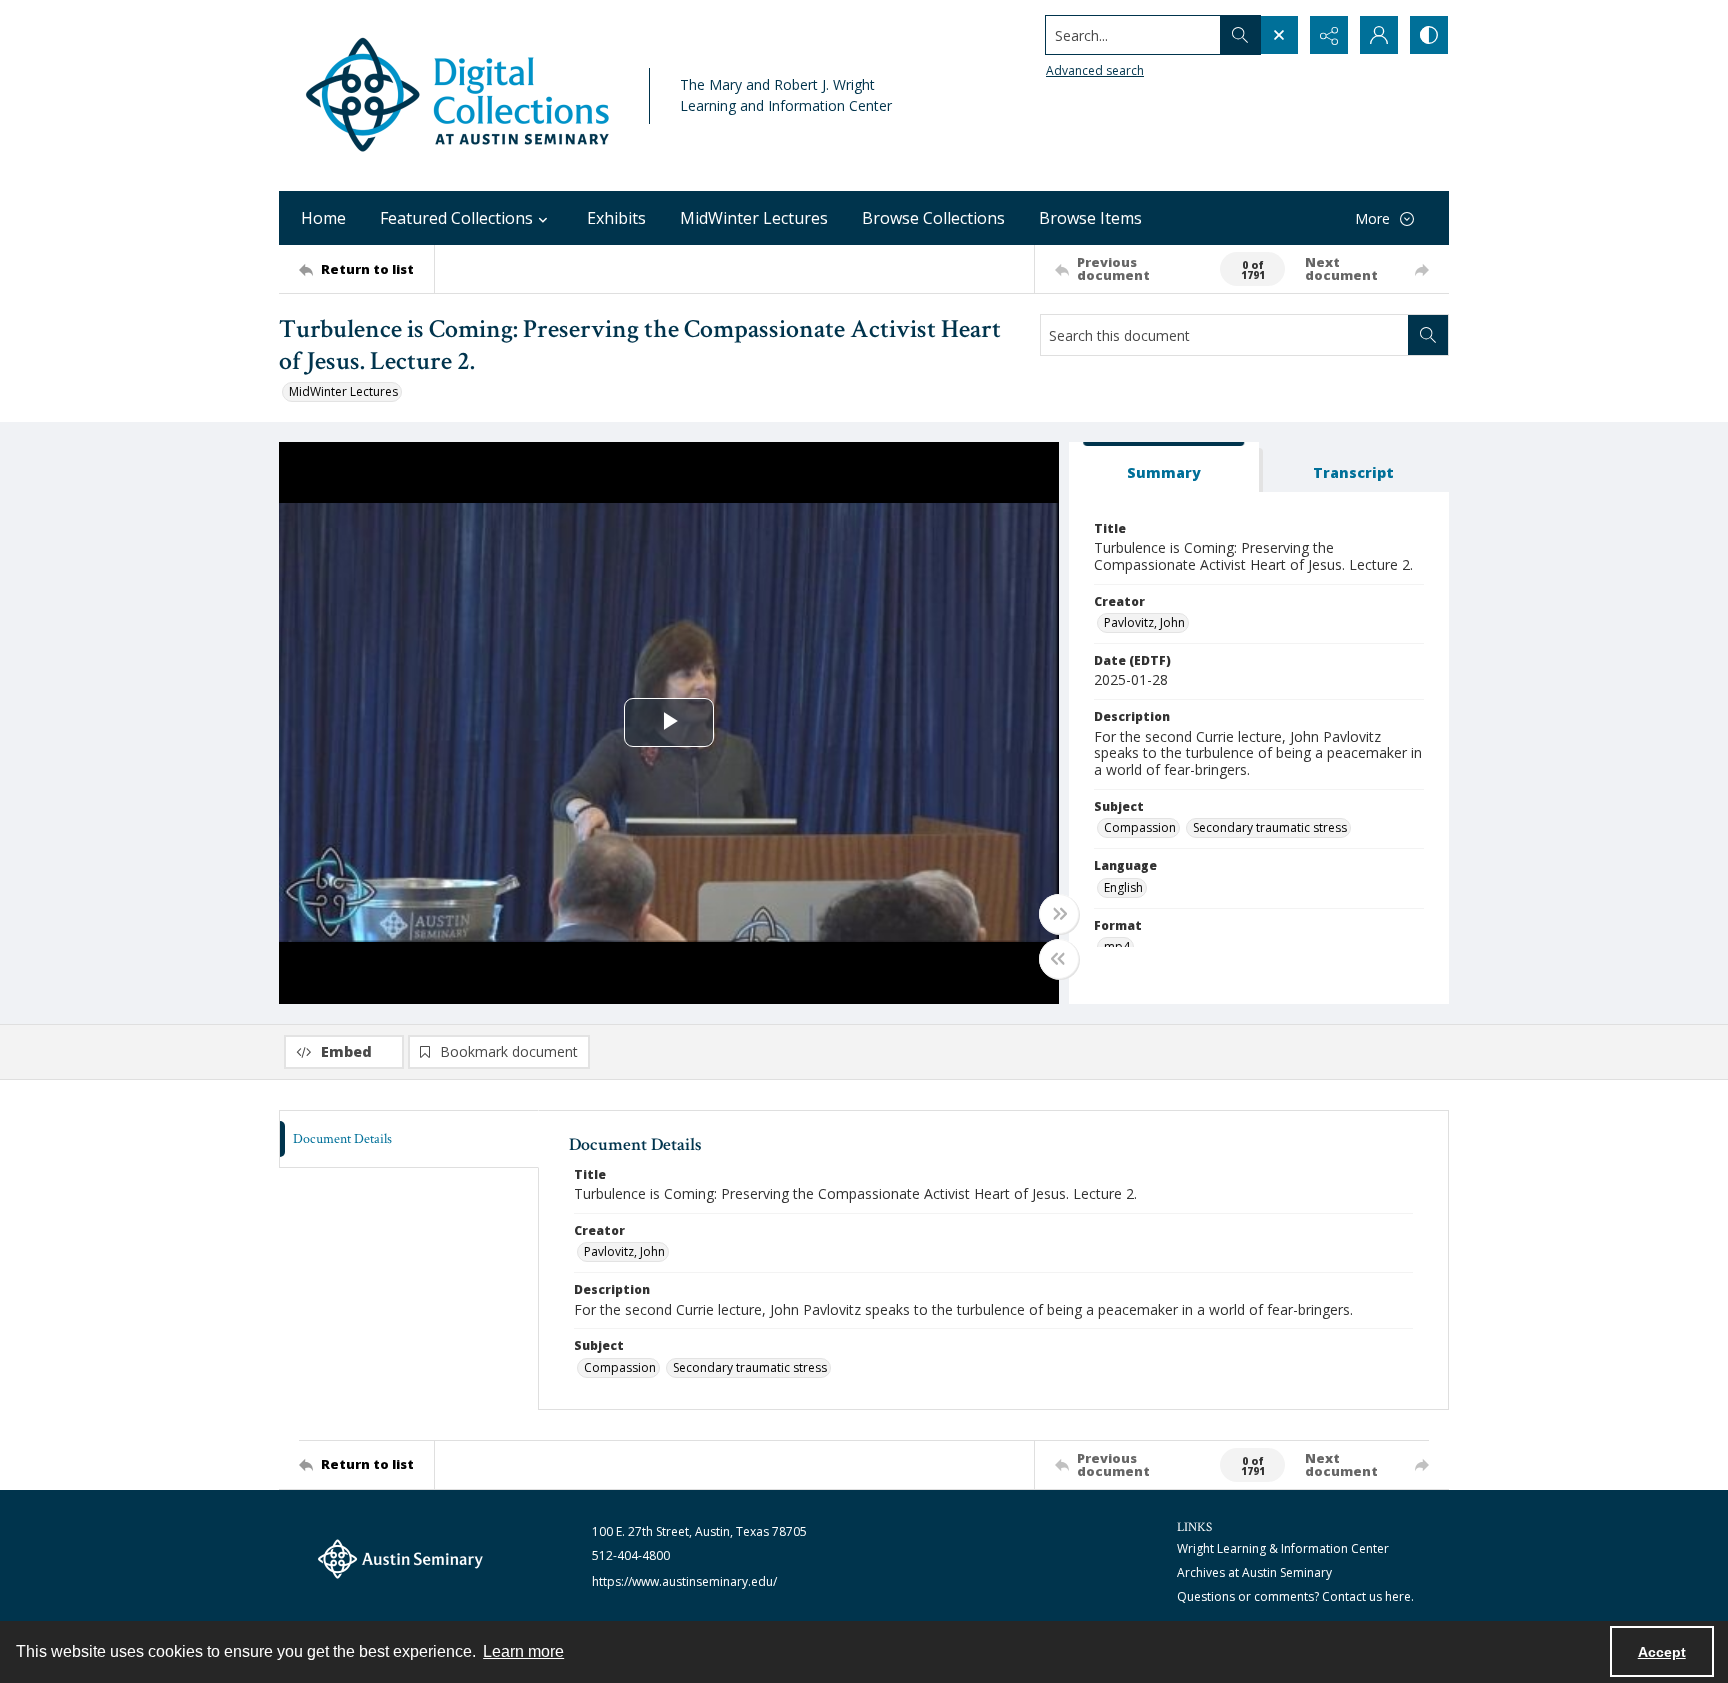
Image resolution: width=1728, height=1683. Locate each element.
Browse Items (1090, 218)
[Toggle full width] (1059, 914)
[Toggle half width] (1059, 959)
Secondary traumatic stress (1270, 827)
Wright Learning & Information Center (1283, 1548)
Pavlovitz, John (1144, 622)
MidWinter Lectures (754, 218)
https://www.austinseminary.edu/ (684, 1581)
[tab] (1164, 467)
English (1123, 887)
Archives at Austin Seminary (1254, 1572)
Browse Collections (933, 218)
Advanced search (1095, 70)
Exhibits (616, 218)
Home (323, 218)
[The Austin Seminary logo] (400, 1559)
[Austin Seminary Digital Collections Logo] (459, 95)
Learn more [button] (523, 1651)
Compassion (1140, 827)
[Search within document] (1428, 335)
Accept (1662, 1652)
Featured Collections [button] (456, 218)
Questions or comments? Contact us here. (1295, 1596)
